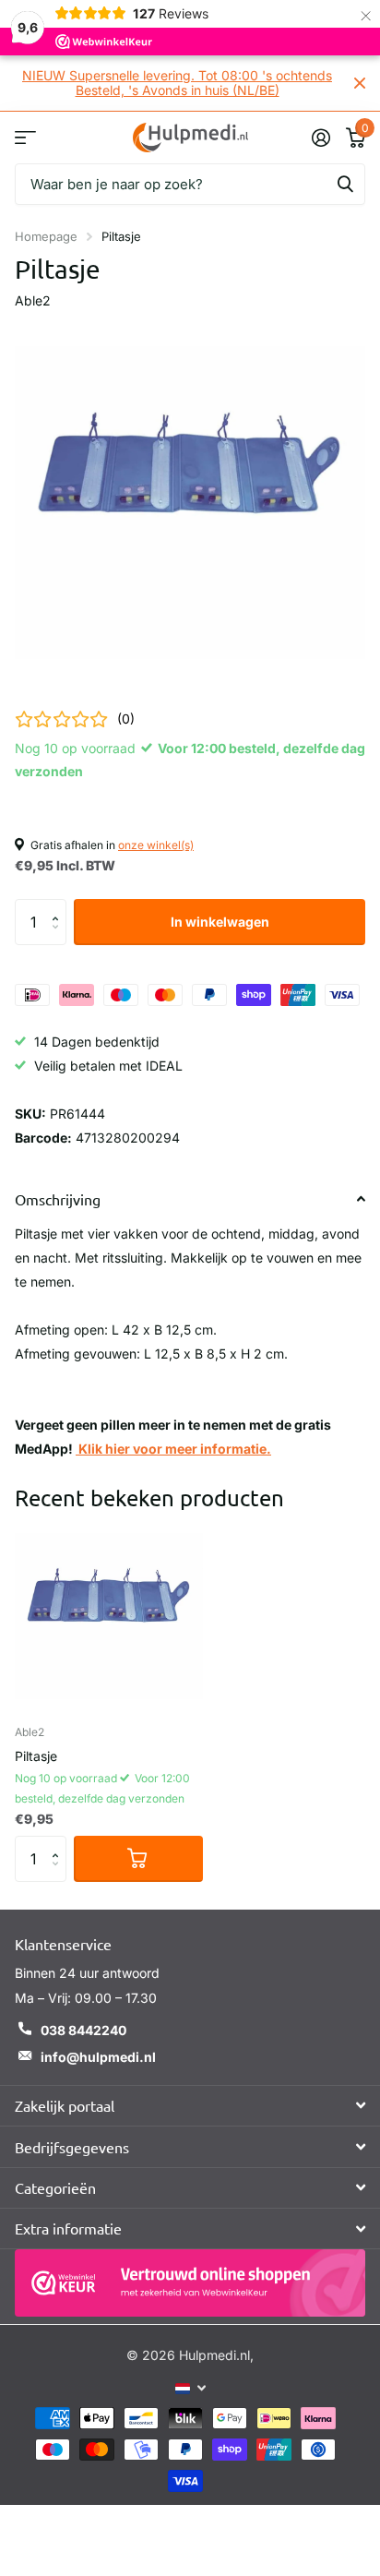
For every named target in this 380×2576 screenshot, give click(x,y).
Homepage (46, 236)
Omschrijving (58, 1199)
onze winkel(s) (156, 845)
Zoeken (345, 184)
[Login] (321, 138)
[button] (59, 906)
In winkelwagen (220, 922)
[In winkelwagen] (138, 1859)
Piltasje (36, 1756)
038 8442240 (83, 2030)
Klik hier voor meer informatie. (173, 1449)
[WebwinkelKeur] (190, 2283)
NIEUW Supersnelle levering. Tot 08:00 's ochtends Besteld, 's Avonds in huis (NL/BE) (177, 83)
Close (360, 83)
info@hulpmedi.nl (98, 2057)
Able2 (33, 300)
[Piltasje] (109, 1616)
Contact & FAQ (25, 137)
